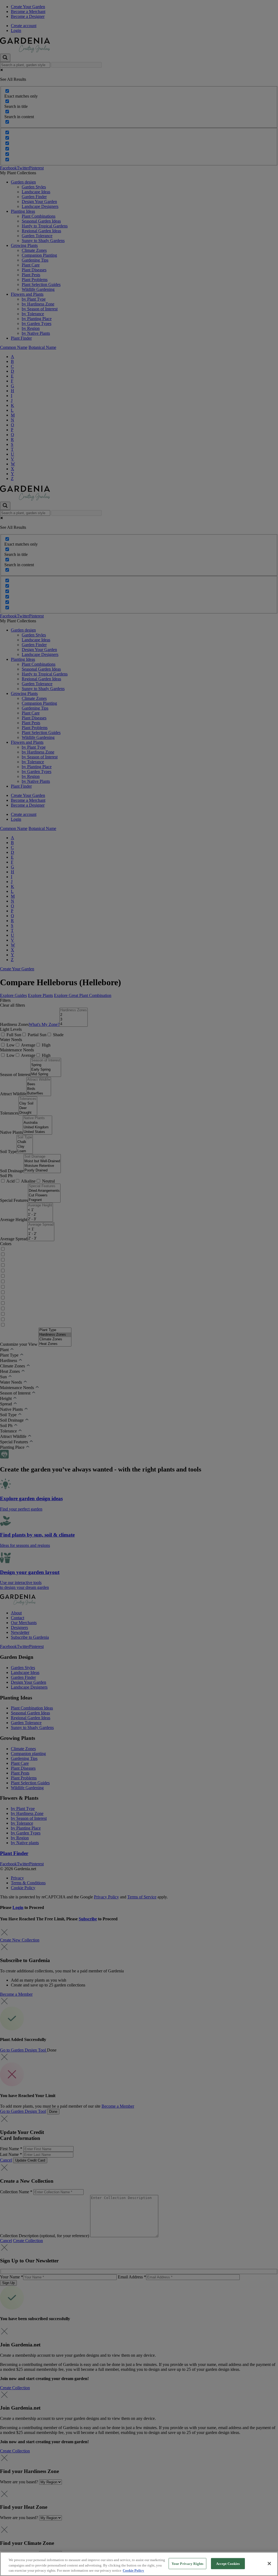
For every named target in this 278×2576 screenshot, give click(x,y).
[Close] (269, 2564)
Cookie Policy (133, 2570)
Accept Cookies (228, 2563)
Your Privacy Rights (187, 2563)
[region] (139, 2564)
